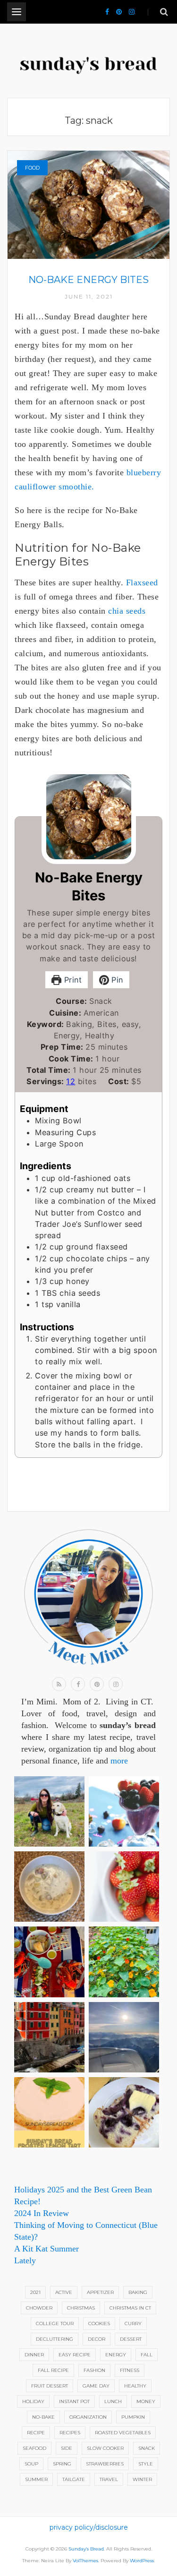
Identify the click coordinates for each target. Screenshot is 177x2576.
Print (72, 980)
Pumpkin (133, 2417)
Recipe (36, 2433)
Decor (97, 2339)
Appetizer (100, 2292)
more (119, 1761)
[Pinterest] (119, 12)
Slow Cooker (105, 2448)
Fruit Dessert (50, 2386)
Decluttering (55, 2339)
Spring (62, 2464)
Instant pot (74, 2401)
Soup (31, 2464)
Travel (109, 2479)
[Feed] (59, 1684)
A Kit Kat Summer (46, 2249)
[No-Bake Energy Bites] (88, 204)
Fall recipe (53, 2370)
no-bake (43, 2417)
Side (67, 2448)
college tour (55, 2324)
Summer (36, 2479)
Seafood (34, 2448)
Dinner (34, 2355)
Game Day (96, 2386)
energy (116, 2355)
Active (64, 2292)
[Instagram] (132, 12)
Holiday (33, 2401)
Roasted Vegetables (123, 2433)
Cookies (99, 2324)
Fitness (130, 2370)
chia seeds (127, 611)
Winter (142, 2479)
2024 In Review (42, 2213)
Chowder (39, 2308)
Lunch (113, 2401)
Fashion (94, 2370)
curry (133, 2324)
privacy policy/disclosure (89, 2527)
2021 (35, 2292)
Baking (138, 2292)
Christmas (81, 2308)
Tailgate (74, 2479)
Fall (147, 2355)
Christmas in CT (130, 2308)
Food (32, 168)
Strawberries (105, 2464)
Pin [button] (116, 980)
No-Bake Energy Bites (88, 280)
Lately (25, 2260)
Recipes (70, 2433)
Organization (88, 2417)
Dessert (131, 2339)
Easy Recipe (75, 2355)
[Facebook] (107, 12)
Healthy (135, 2386)
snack (147, 2448)
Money (146, 2401)
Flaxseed (142, 582)
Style (146, 2464)
